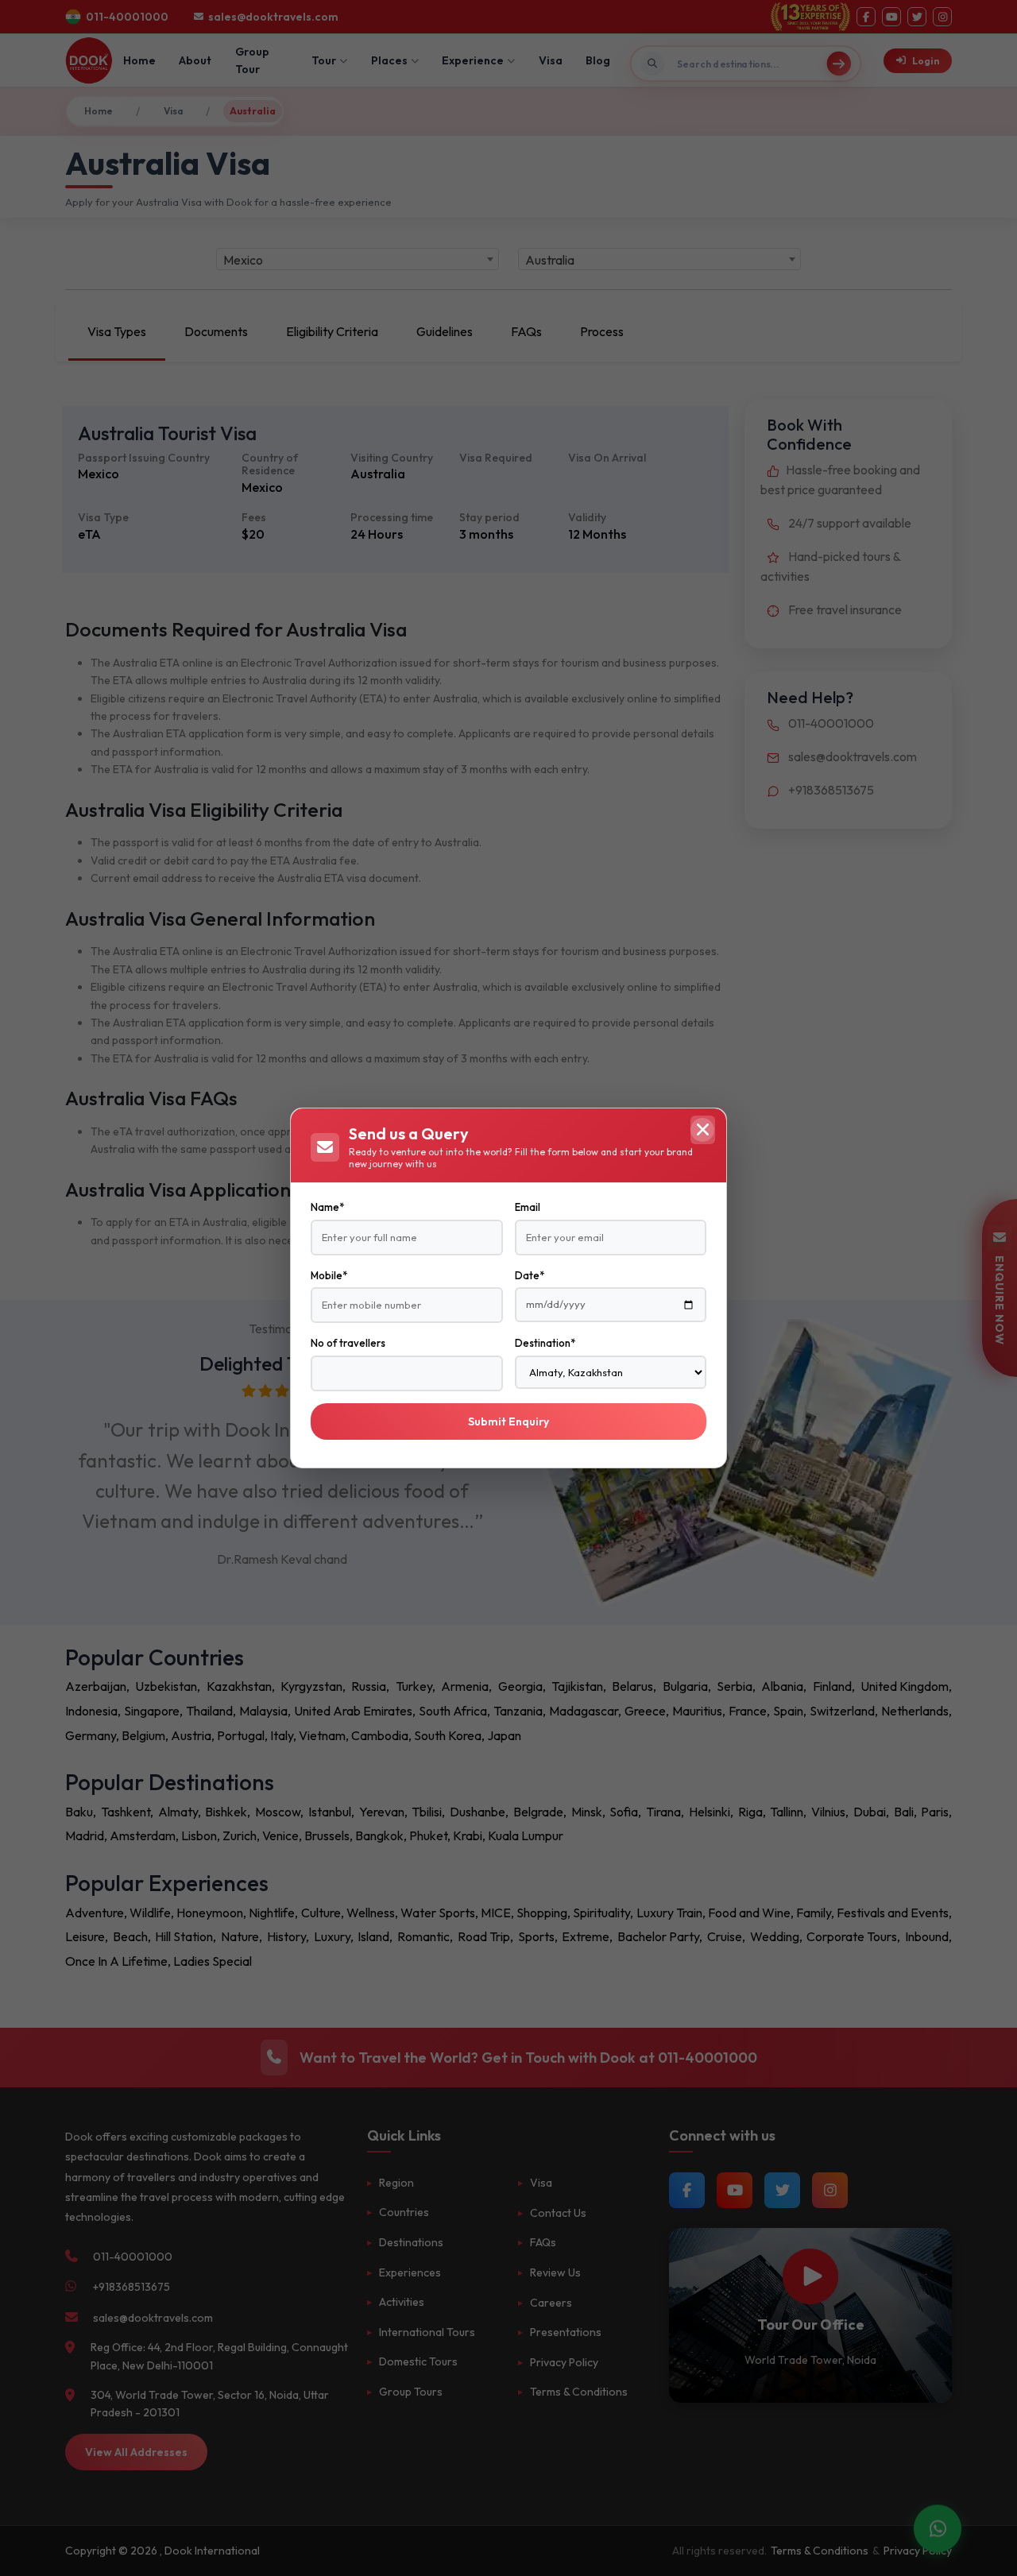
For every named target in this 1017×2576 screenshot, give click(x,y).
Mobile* (329, 1275)
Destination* (545, 1343)
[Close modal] (702, 1130)
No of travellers (348, 1343)
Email (528, 1207)
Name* (327, 1207)
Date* (530, 1275)
